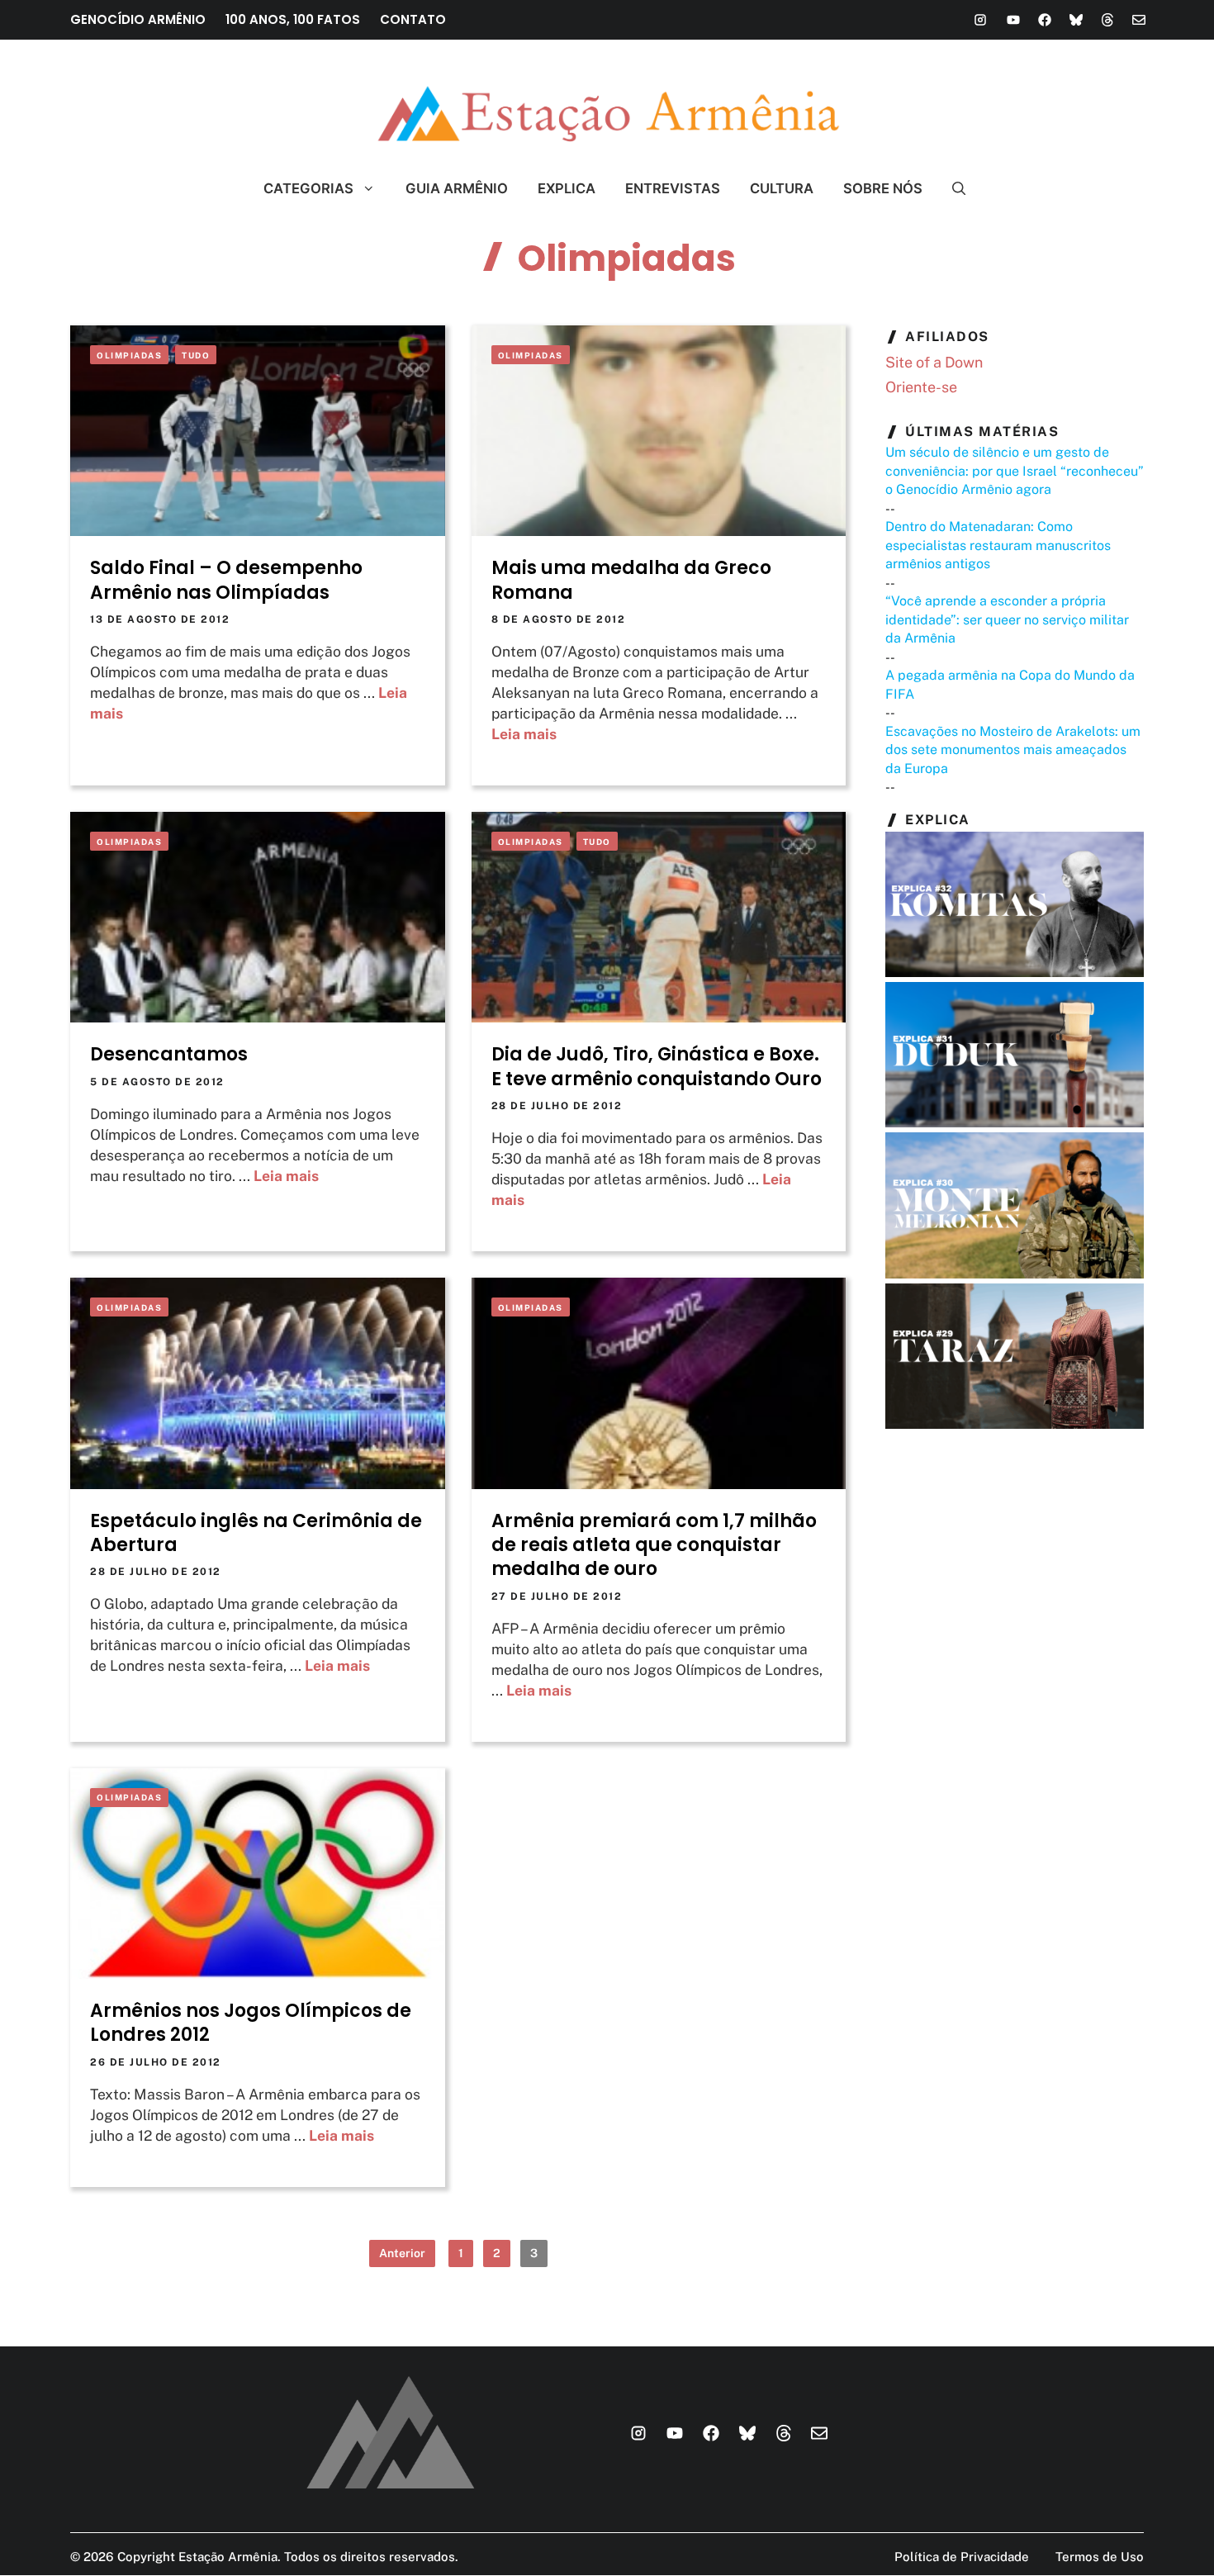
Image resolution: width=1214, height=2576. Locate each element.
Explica (567, 188)
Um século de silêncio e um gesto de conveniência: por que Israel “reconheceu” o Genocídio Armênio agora (1015, 471)
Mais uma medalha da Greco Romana (631, 580)
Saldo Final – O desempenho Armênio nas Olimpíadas (226, 580)
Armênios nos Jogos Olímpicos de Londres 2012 (251, 2023)
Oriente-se (921, 387)
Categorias (308, 188)
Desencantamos (169, 1054)
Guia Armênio (457, 188)
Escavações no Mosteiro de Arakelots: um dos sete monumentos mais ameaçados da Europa (1013, 750)
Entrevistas (673, 188)
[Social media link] (980, 20)
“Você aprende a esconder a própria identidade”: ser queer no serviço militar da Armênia (1007, 619)
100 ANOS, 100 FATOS (293, 19)
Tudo (196, 355)
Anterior (402, 2253)
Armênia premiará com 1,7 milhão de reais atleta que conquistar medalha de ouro (654, 1545)
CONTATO (413, 19)
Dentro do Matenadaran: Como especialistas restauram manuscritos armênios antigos (998, 545)
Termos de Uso (1100, 2557)
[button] (952, 188)
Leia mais (524, 734)
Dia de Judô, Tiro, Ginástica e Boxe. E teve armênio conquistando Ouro (657, 1066)
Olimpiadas (129, 355)
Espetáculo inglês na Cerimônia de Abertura (256, 1533)
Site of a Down (934, 362)
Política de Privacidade (962, 2557)
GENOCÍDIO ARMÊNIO (138, 19)
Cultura (782, 188)
